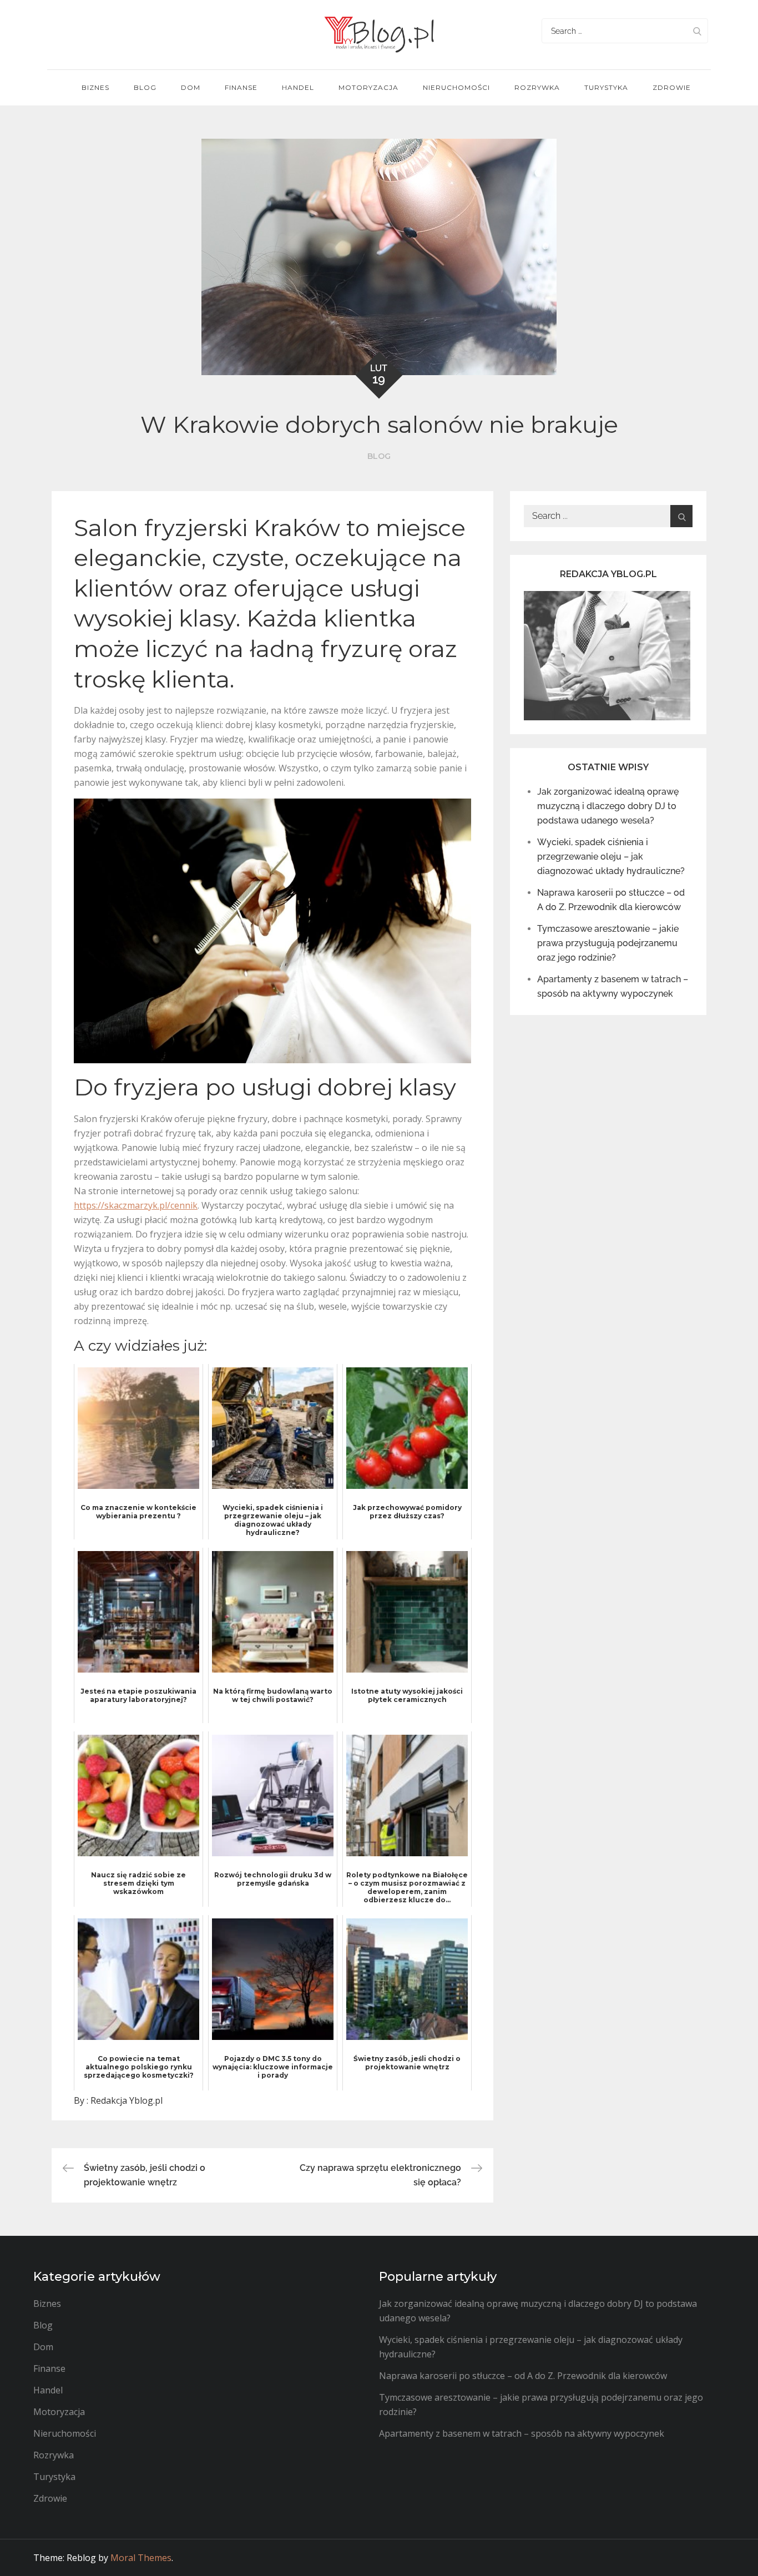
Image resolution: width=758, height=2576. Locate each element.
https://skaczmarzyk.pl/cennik (136, 1205)
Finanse (241, 87)
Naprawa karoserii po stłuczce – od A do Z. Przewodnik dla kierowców (523, 2376)
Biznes (95, 87)
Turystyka (606, 87)
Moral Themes (141, 2558)
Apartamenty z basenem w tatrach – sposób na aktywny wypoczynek (522, 2433)
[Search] (697, 31)
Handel (298, 87)
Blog (145, 87)
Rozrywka (537, 87)
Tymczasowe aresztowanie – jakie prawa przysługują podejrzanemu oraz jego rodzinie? (608, 943)
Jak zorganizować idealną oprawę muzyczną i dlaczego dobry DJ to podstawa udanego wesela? (608, 806)
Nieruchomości (456, 87)
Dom (191, 87)
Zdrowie (672, 87)
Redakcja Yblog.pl (127, 2100)
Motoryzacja (368, 87)
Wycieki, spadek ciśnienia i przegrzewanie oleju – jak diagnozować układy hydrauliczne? (611, 857)
